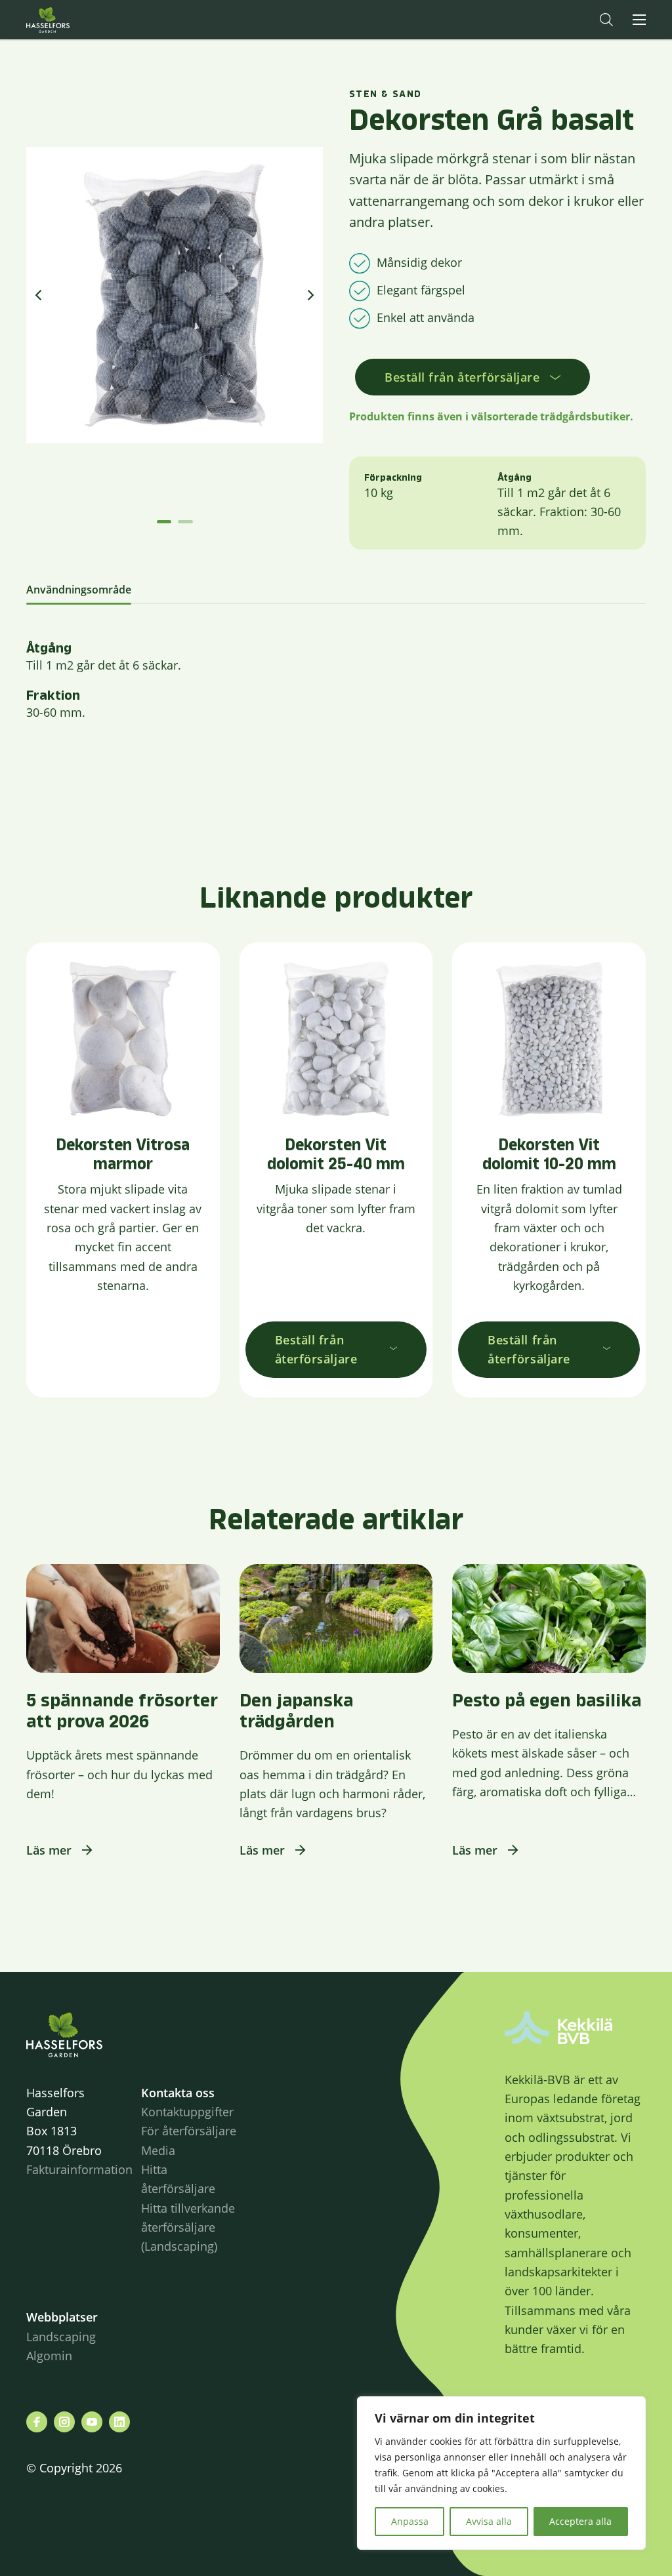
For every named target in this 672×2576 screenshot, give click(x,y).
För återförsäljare (189, 2131)
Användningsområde (79, 590)
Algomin (49, 2356)
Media (158, 2150)
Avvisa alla (489, 2521)
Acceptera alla (580, 2521)
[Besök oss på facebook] (37, 2422)
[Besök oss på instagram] (64, 2422)
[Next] (310, 295)
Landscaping (61, 2337)
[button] (606, 20)
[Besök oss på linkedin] (119, 2422)
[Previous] (39, 295)
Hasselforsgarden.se (68, 20)
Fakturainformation (79, 2169)
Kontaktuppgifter (187, 2112)
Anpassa (410, 2521)
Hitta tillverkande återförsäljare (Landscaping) (188, 2227)
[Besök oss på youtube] (92, 2422)
